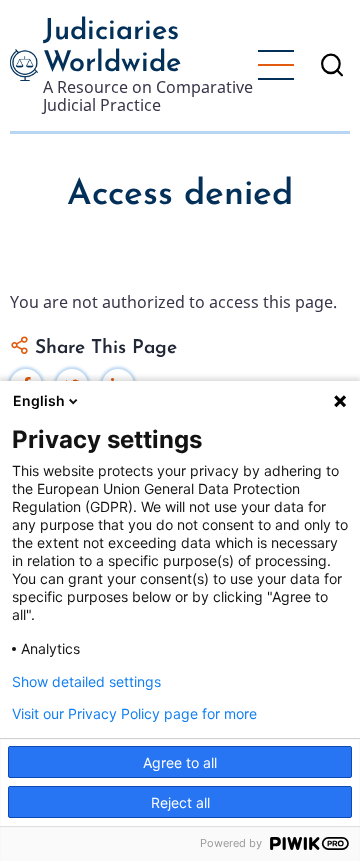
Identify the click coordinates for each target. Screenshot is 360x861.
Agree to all (180, 762)
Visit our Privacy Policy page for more (134, 714)
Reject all (180, 802)
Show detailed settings (86, 682)
